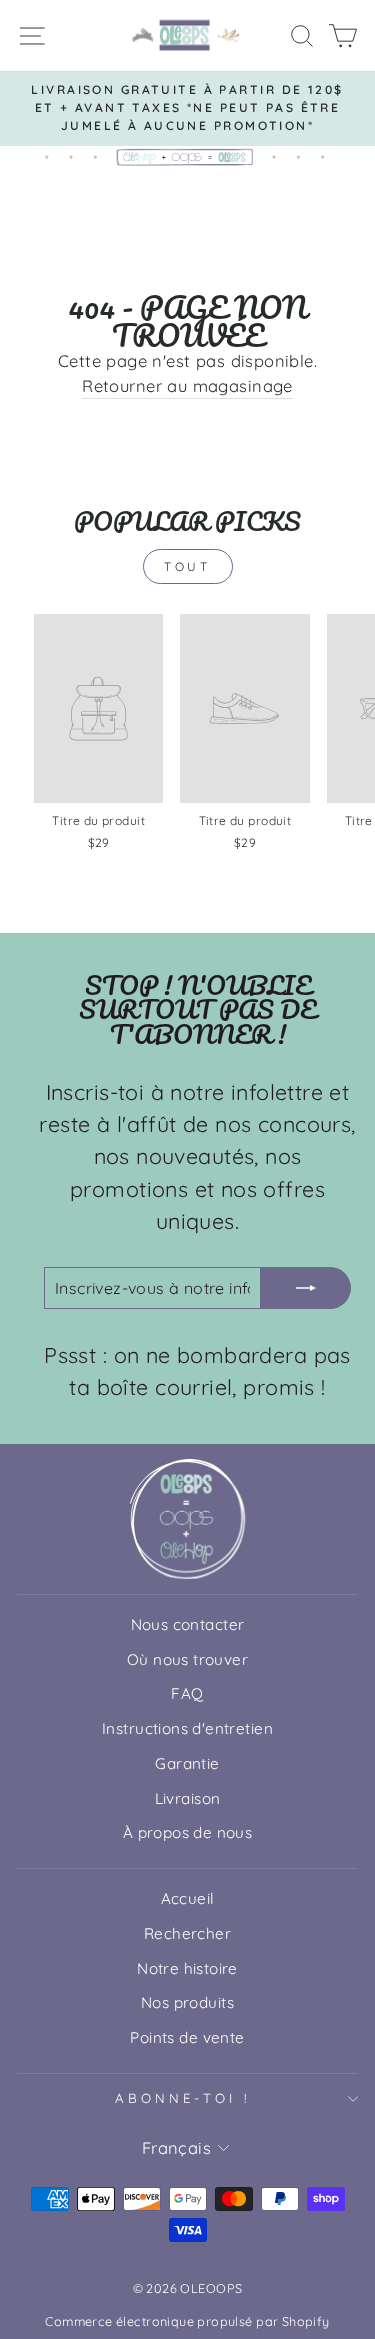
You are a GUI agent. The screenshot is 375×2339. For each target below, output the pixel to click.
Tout (187, 566)
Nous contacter (188, 1624)
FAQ (187, 1693)
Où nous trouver (187, 1659)
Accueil (188, 1898)
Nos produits (187, 2002)
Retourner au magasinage (187, 385)
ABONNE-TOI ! (183, 2098)
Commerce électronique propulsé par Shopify (187, 2321)
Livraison (188, 1798)
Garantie (187, 1763)
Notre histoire (187, 1968)
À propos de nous (188, 1832)
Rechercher (187, 1933)
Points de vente (187, 2037)
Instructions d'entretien (187, 1728)
